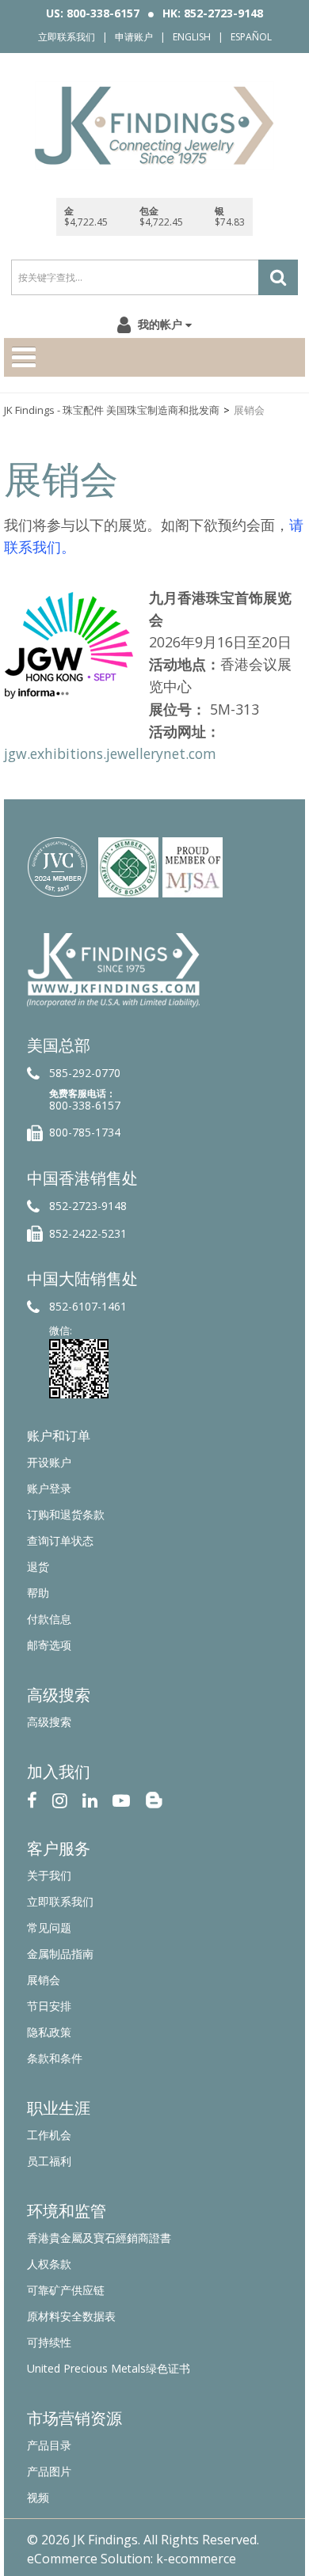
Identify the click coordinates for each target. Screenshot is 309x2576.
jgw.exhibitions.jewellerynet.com (110, 753)
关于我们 (49, 1875)
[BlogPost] (154, 1798)
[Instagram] (60, 1798)
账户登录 (49, 1488)
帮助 (38, 1593)
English (192, 37)
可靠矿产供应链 (66, 2290)
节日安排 (49, 2006)
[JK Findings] (154, 125)
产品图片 (49, 2471)
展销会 (44, 1980)
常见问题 (49, 1927)
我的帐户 (160, 324)
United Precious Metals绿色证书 (109, 2368)
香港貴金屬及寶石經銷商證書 (99, 2238)
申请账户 (134, 37)
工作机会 (49, 2135)
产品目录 (49, 2445)
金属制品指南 (60, 1954)
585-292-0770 (85, 1073)
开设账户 (49, 1462)
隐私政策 (49, 2032)
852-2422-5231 (88, 1233)
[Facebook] (32, 1798)
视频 (38, 2497)
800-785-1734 (85, 1132)
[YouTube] (121, 1798)
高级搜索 (49, 1722)
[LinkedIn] (90, 1798)
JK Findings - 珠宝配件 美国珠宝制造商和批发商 (112, 410)
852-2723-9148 (88, 1206)
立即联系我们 (67, 37)
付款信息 (49, 1619)
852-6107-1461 (88, 1306)
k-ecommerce (196, 2559)
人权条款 (49, 2264)
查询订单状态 (60, 1540)
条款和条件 (55, 2058)
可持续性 (49, 2342)
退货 (38, 1567)
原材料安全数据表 (71, 2316)
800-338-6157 (85, 1105)
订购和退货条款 (66, 1514)
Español (251, 37)
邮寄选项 (49, 1645)
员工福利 (49, 2161)
